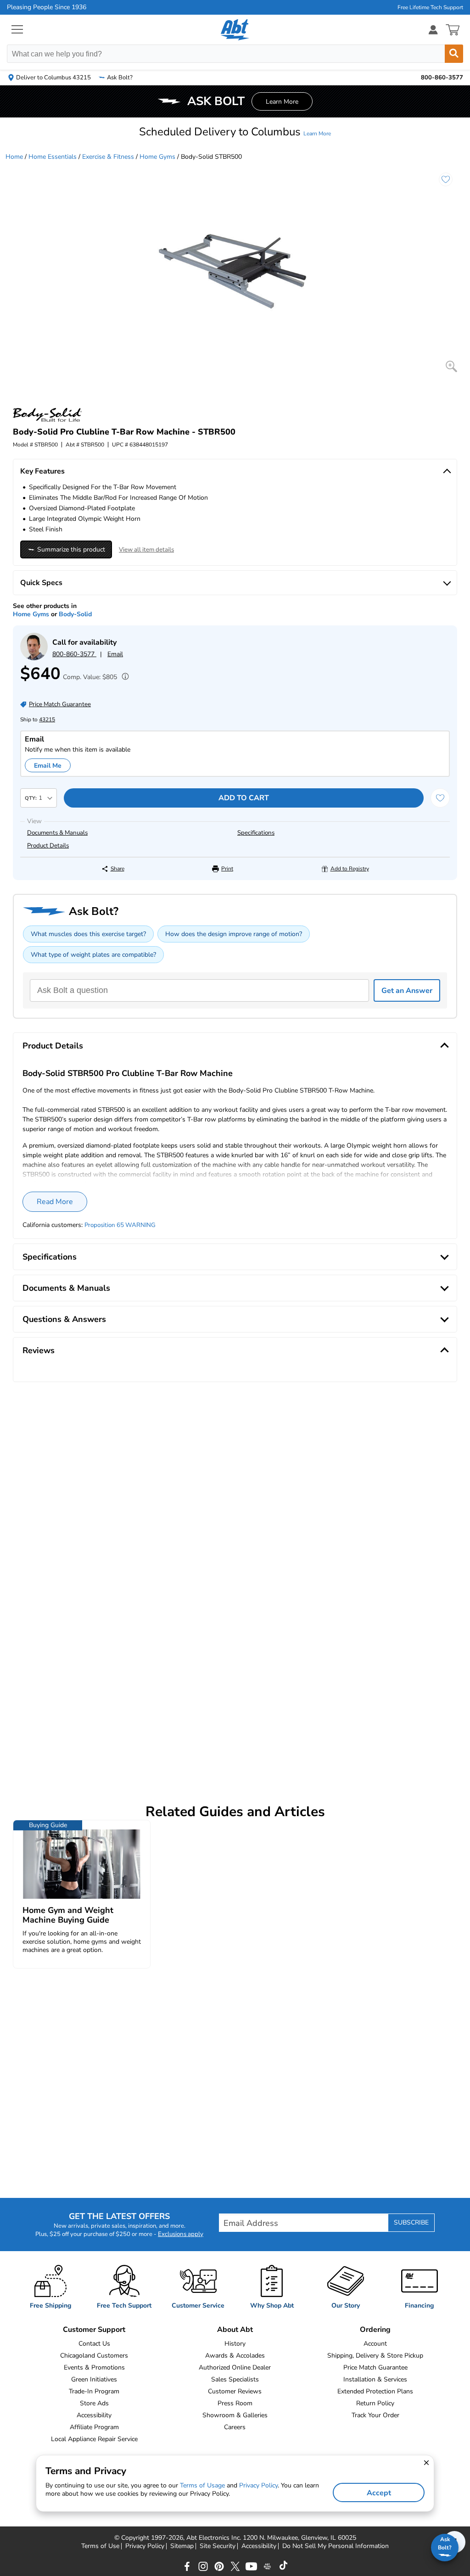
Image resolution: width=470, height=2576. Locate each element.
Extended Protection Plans (375, 2391)
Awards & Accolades (235, 2356)
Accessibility (94, 2415)
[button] (235, 132)
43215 (47, 719)
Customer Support (94, 2330)
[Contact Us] (34, 658)
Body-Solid (75, 614)
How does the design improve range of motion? (234, 934)
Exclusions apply (181, 2234)
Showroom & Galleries (235, 2415)
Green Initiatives (94, 2379)
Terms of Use (100, 2546)
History (235, 2344)
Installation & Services (375, 2379)
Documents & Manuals (57, 833)
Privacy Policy (145, 2546)
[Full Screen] (451, 366)
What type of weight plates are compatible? (93, 955)
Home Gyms (157, 157)
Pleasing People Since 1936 (47, 7)
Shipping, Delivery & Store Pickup (375, 2356)
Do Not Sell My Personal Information (336, 2546)
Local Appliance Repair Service (94, 2439)
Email (115, 654)
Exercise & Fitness (108, 157)
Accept (379, 2493)
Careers (235, 2427)
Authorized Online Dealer (235, 2367)
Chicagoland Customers (94, 2356)
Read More (55, 1202)
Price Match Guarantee (375, 2367)
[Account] (433, 30)
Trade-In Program (94, 2391)
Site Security (218, 2546)
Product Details (48, 846)
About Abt (235, 2330)
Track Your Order (375, 2415)
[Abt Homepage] (235, 30)
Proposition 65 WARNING (120, 1225)
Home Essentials (53, 157)
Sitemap (182, 2546)
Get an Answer (407, 991)
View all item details (146, 550)
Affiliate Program (94, 2427)
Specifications (256, 833)
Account (375, 2344)
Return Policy (375, 2403)
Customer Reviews (235, 2391)
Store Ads (94, 2403)
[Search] (454, 54)
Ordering (375, 2330)
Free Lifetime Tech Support (430, 7)
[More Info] (123, 677)
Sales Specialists (235, 2379)
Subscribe (411, 2222)
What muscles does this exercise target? (88, 934)
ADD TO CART (244, 798)
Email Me (48, 766)
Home (14, 157)
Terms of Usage (202, 2485)
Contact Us (94, 2344)
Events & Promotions (94, 2367)
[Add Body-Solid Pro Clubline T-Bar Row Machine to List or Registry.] (446, 179)
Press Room (235, 2403)
